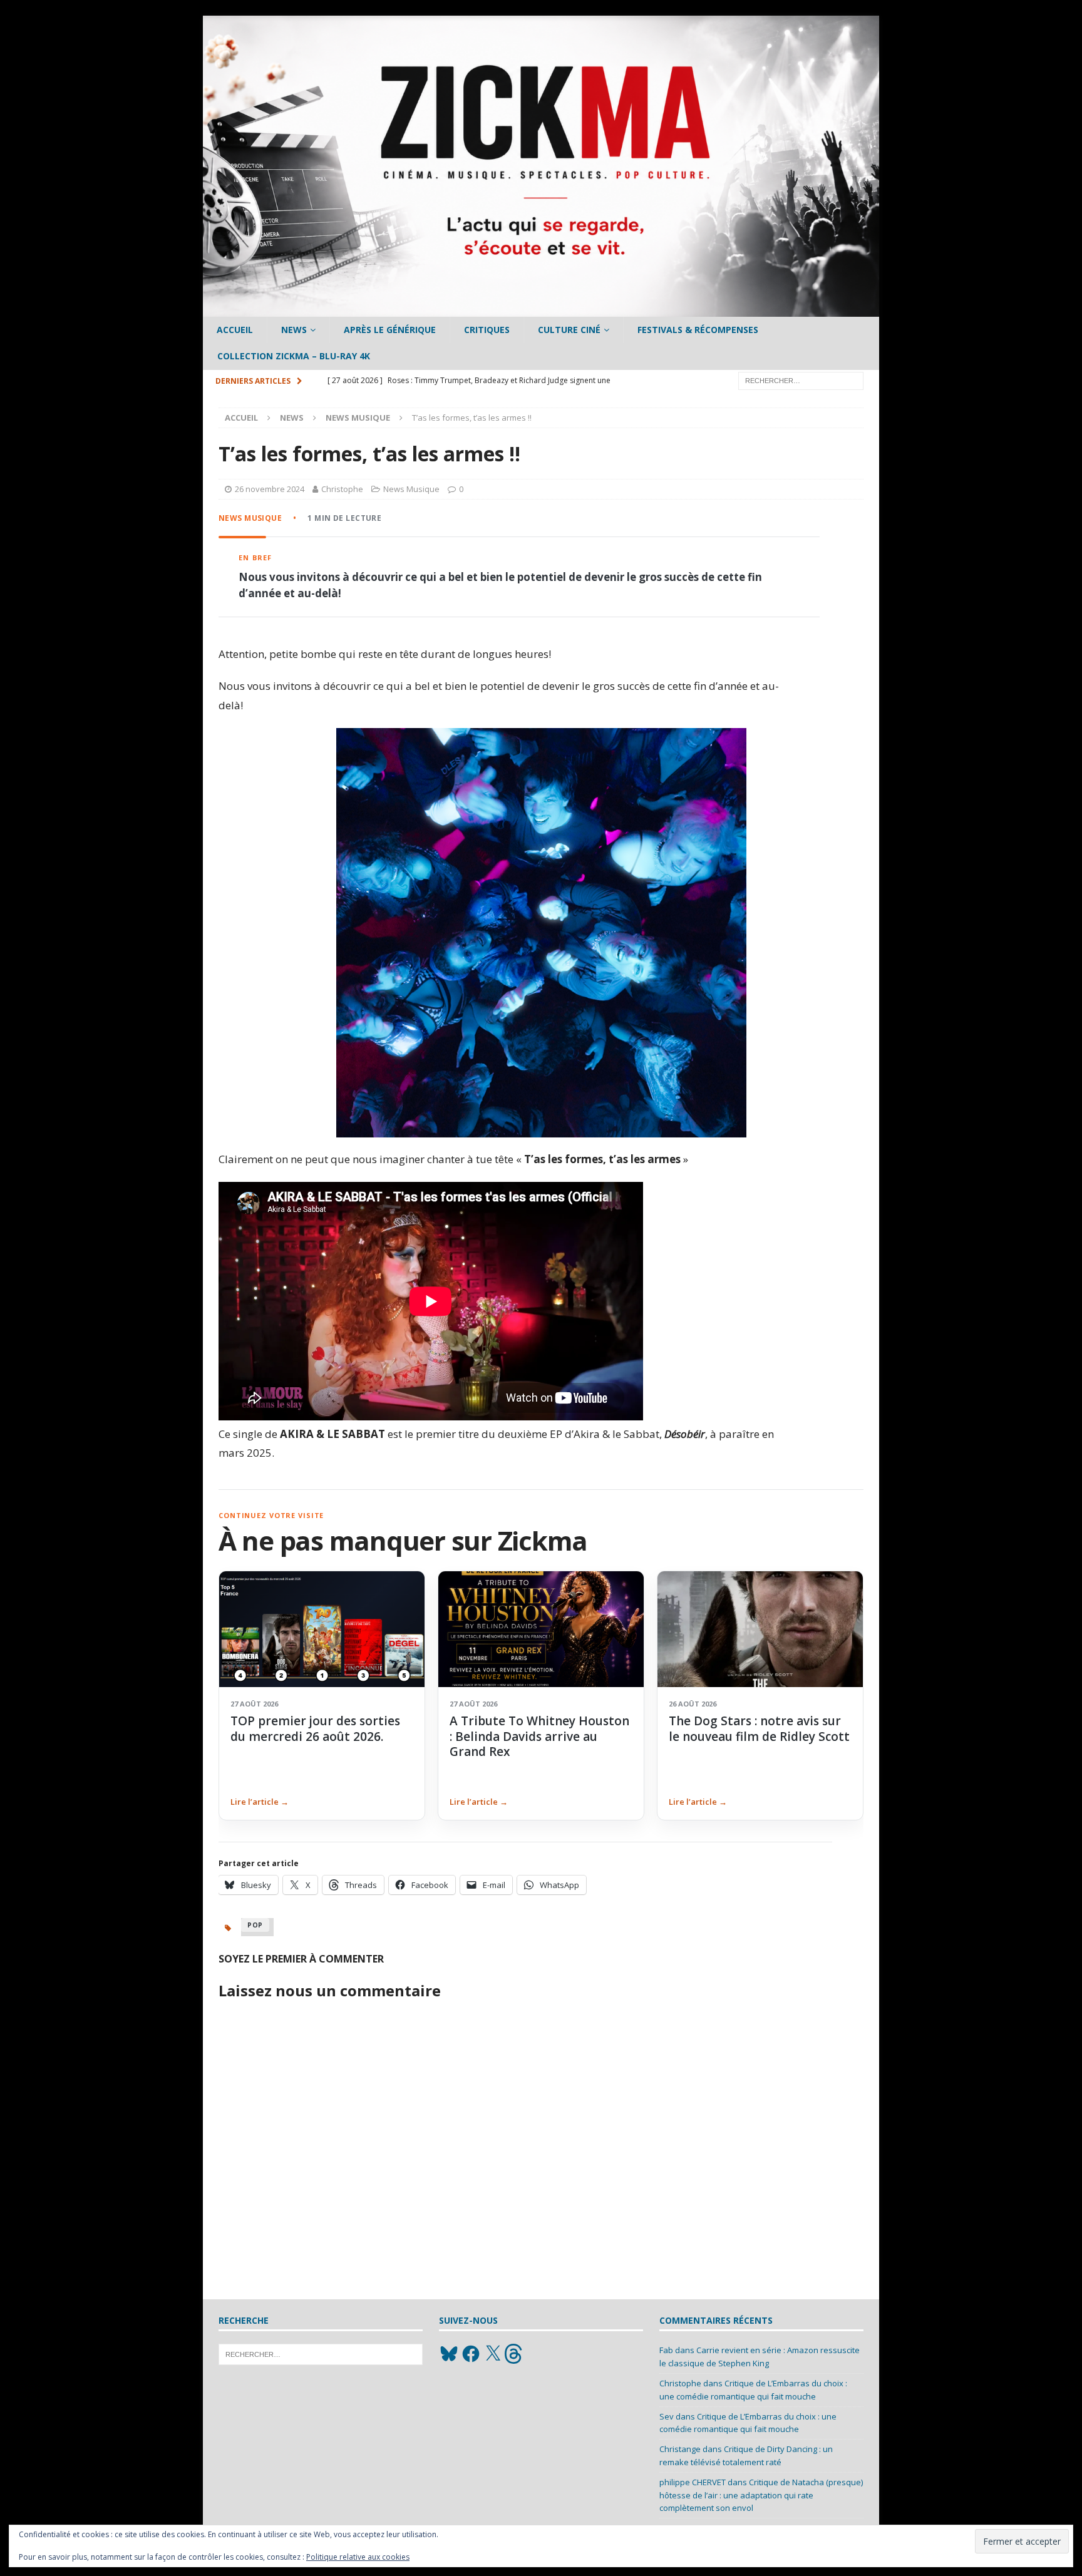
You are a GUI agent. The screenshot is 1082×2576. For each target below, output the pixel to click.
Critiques (487, 330)
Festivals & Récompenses (698, 330)
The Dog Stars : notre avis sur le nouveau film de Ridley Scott (759, 1728)
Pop (255, 1925)
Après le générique (390, 330)
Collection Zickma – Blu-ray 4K (294, 356)
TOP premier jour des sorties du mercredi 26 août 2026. (315, 1728)
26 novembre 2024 (270, 489)
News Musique (411, 489)
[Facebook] (471, 2354)
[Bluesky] (449, 2354)
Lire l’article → (260, 1802)
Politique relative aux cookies (358, 2557)
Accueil (235, 330)
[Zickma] (541, 310)
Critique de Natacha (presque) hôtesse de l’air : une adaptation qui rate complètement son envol (761, 2495)
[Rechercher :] (801, 380)
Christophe (342, 489)
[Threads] (515, 2354)
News (294, 330)
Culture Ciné (569, 330)
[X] (493, 2354)
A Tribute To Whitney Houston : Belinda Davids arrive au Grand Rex (539, 1736)
